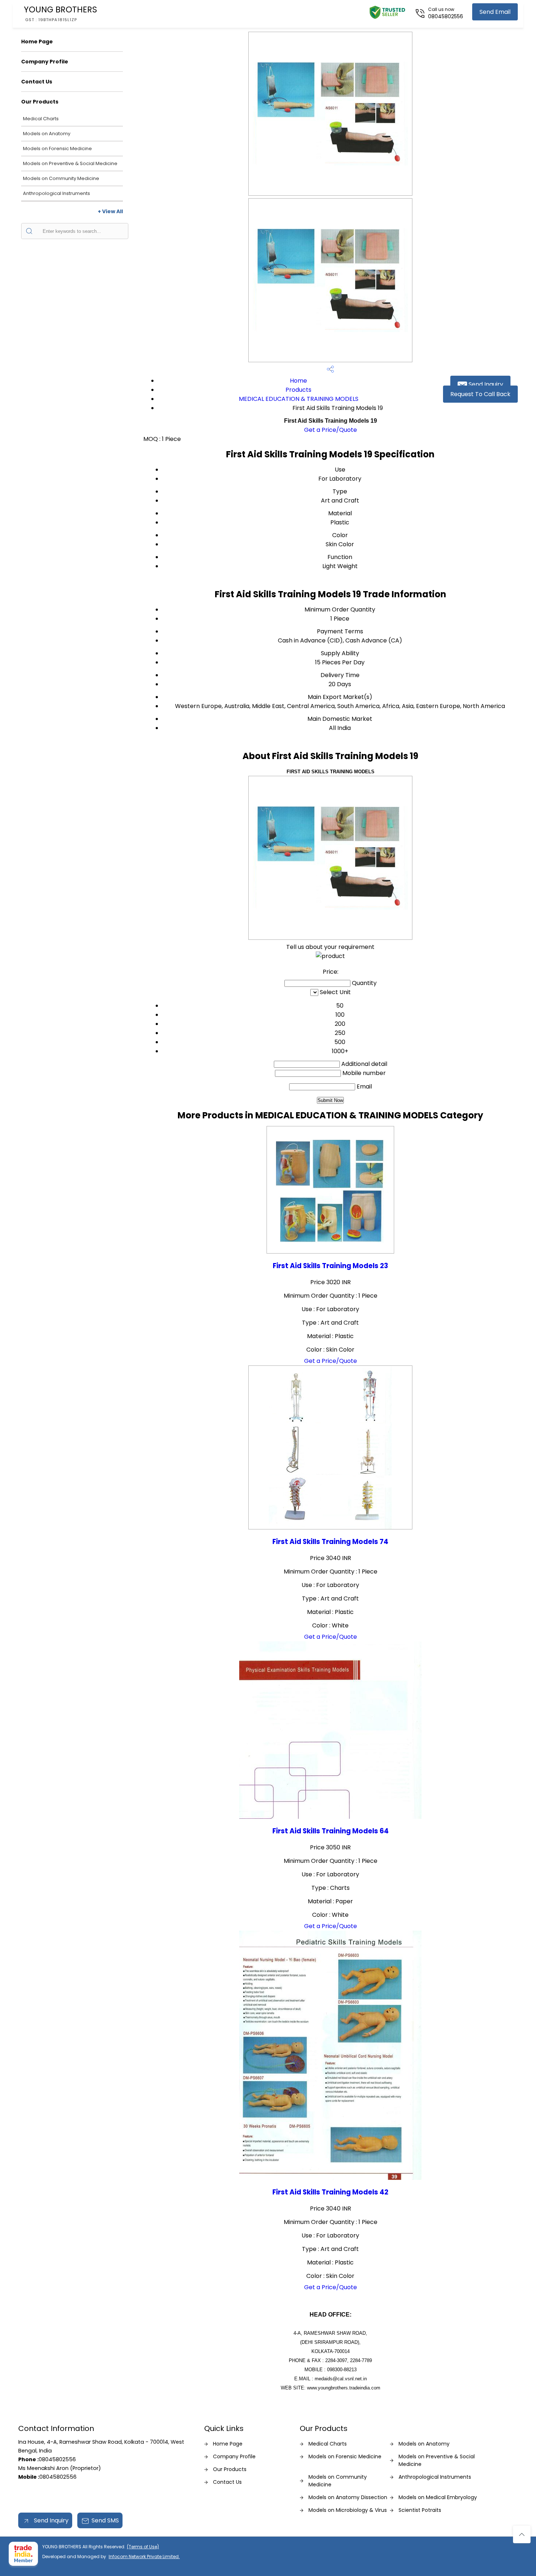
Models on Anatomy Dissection (348, 2497)
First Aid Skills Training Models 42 (330, 2192)
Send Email (495, 12)
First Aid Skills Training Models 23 (330, 1266)
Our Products (40, 102)
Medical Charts (41, 119)
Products (298, 390)
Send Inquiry (485, 384)
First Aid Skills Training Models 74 (330, 1542)
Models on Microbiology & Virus (348, 2510)
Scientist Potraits (420, 2510)
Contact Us (37, 82)
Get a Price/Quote (331, 430)
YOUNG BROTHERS (60, 13)
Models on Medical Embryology (438, 2497)
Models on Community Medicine (61, 178)
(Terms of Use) (143, 2547)
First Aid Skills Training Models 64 (331, 1831)
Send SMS (105, 2520)
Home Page (37, 42)
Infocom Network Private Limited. (144, 2557)
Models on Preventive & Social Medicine (70, 163)
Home (298, 381)
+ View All (110, 211)
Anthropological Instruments (57, 193)
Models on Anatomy (47, 134)
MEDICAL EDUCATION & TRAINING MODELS (299, 399)
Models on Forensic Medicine (57, 148)
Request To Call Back (480, 394)
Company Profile (45, 62)
